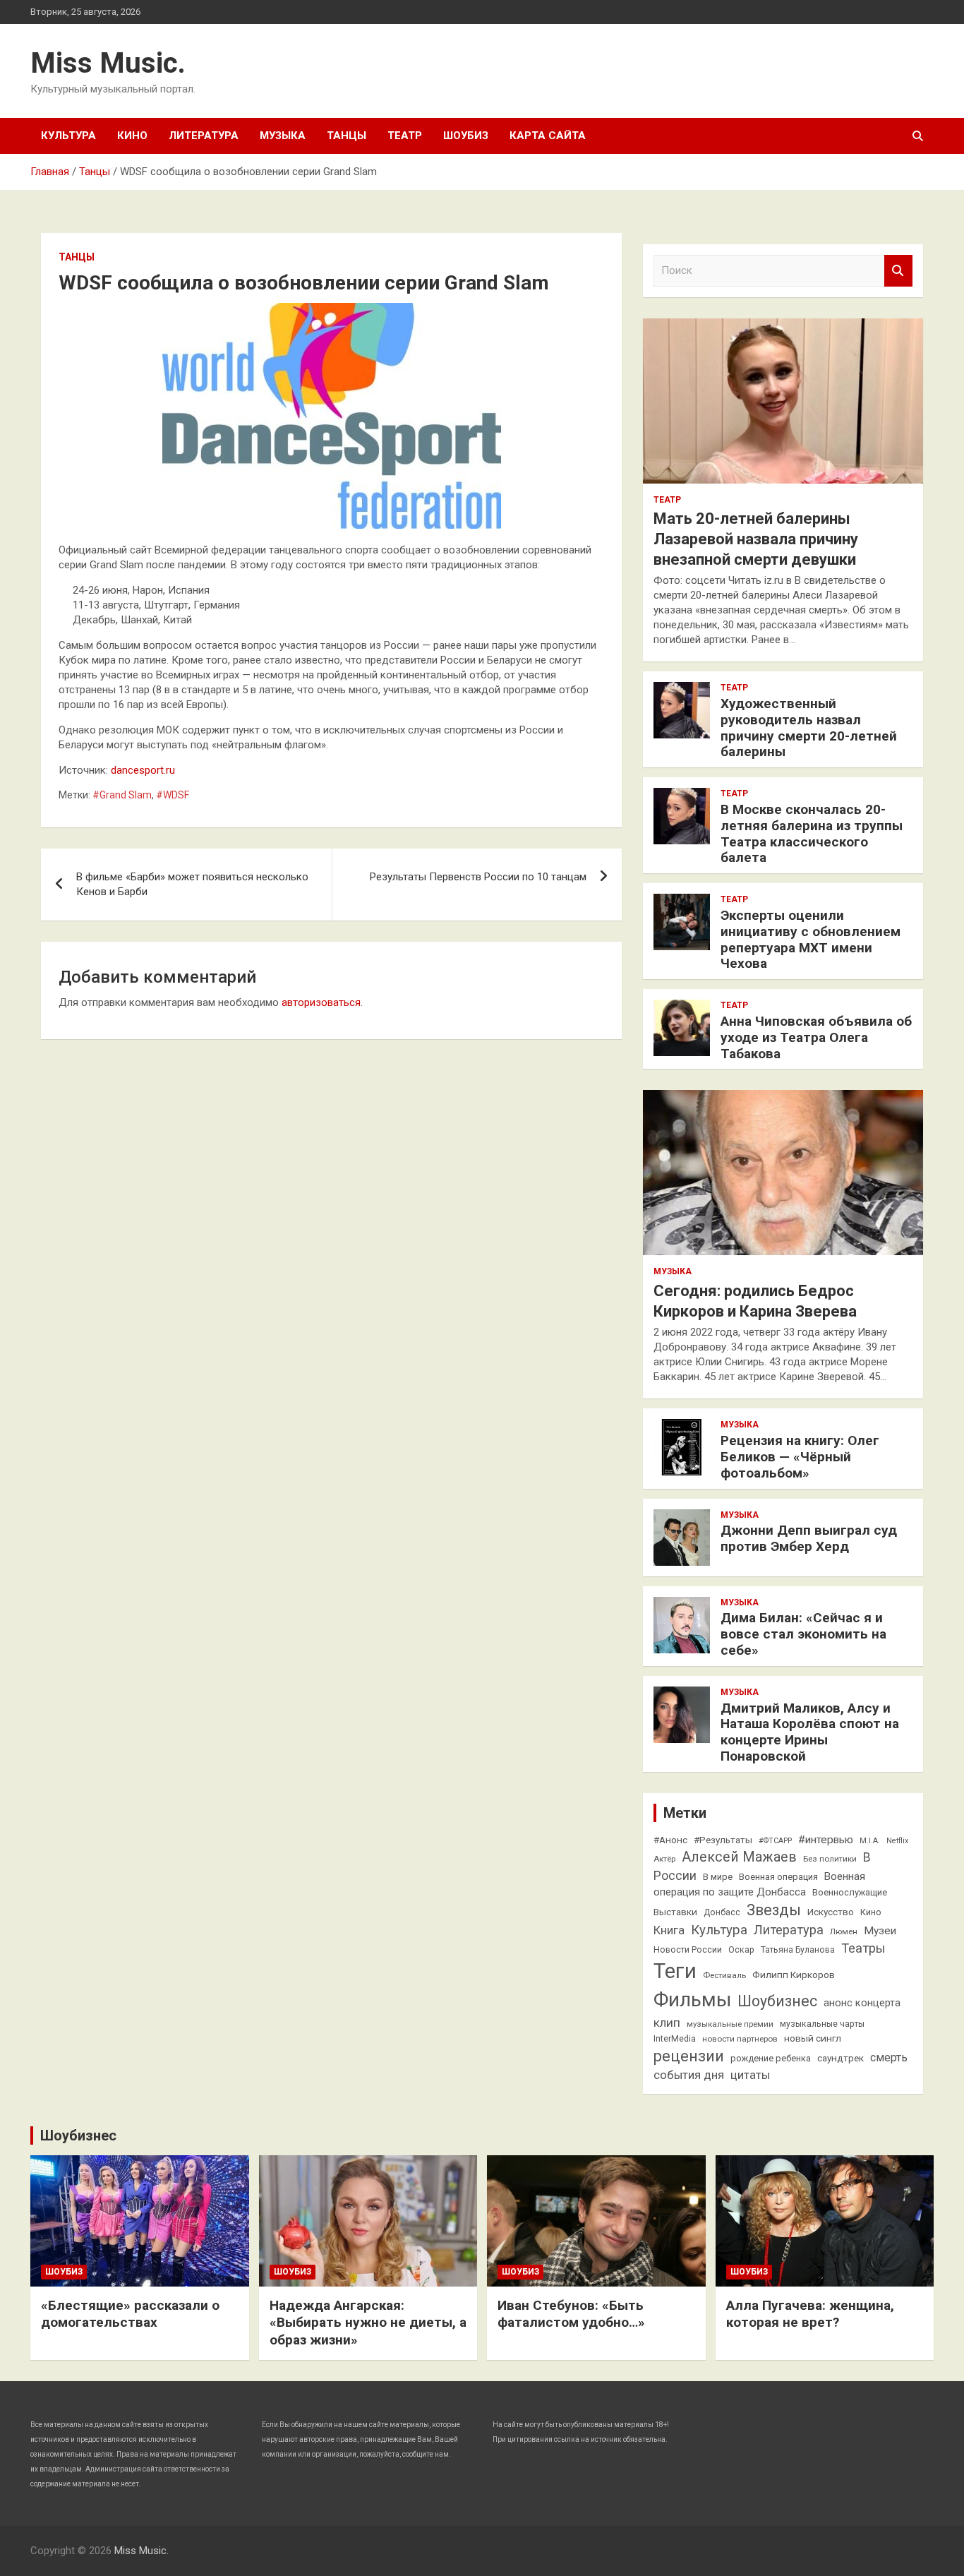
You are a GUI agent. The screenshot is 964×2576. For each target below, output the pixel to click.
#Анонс (670, 1840)
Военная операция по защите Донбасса (759, 1884)
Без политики (830, 1859)
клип (667, 2023)
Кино (132, 136)
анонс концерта (862, 2003)
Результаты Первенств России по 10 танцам (478, 877)
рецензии (689, 2056)
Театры (863, 1948)
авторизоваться (321, 1002)
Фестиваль (724, 1975)
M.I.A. (870, 1841)
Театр (405, 136)
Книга (669, 1930)
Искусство (831, 1912)
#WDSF (173, 795)
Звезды (774, 1910)
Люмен (844, 1931)
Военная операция (778, 1877)
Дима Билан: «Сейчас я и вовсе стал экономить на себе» (803, 1634)
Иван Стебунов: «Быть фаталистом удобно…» (571, 2314)
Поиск (898, 271)
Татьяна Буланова (798, 1950)
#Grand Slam (122, 795)
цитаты (750, 2075)
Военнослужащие (850, 1892)
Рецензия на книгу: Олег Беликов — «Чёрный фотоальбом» (800, 1457)
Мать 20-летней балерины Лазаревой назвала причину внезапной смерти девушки (756, 539)
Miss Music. (108, 63)
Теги (675, 1971)
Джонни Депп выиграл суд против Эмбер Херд (809, 1538)
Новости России (688, 1950)
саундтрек (841, 2058)
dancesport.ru (143, 770)
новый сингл (813, 2038)
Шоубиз (466, 136)
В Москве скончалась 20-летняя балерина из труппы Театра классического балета (812, 833)
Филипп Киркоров (794, 1975)
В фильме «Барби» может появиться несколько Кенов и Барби (192, 884)
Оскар (741, 1950)
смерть (889, 2057)
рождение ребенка (771, 2058)
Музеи (880, 1931)
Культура (68, 136)
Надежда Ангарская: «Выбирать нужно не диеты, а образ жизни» (368, 2323)
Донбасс (722, 1912)
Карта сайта (548, 136)
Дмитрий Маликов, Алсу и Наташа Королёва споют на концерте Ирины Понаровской (810, 1732)
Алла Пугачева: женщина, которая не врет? (810, 2314)
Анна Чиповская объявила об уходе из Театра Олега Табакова (816, 1037)
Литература (204, 136)
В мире (718, 1877)
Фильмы (692, 2000)
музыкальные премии (730, 2024)
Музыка (283, 136)
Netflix (897, 1841)
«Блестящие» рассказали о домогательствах (130, 2314)
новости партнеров (740, 2039)
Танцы (347, 136)
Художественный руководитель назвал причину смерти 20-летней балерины (809, 727)
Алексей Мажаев (739, 1857)
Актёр (664, 1859)
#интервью (826, 1840)
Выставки (675, 1912)
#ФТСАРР (775, 1841)
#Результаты (723, 1840)
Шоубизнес (777, 2001)
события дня (689, 2075)
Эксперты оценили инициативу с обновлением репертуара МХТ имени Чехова (811, 939)
